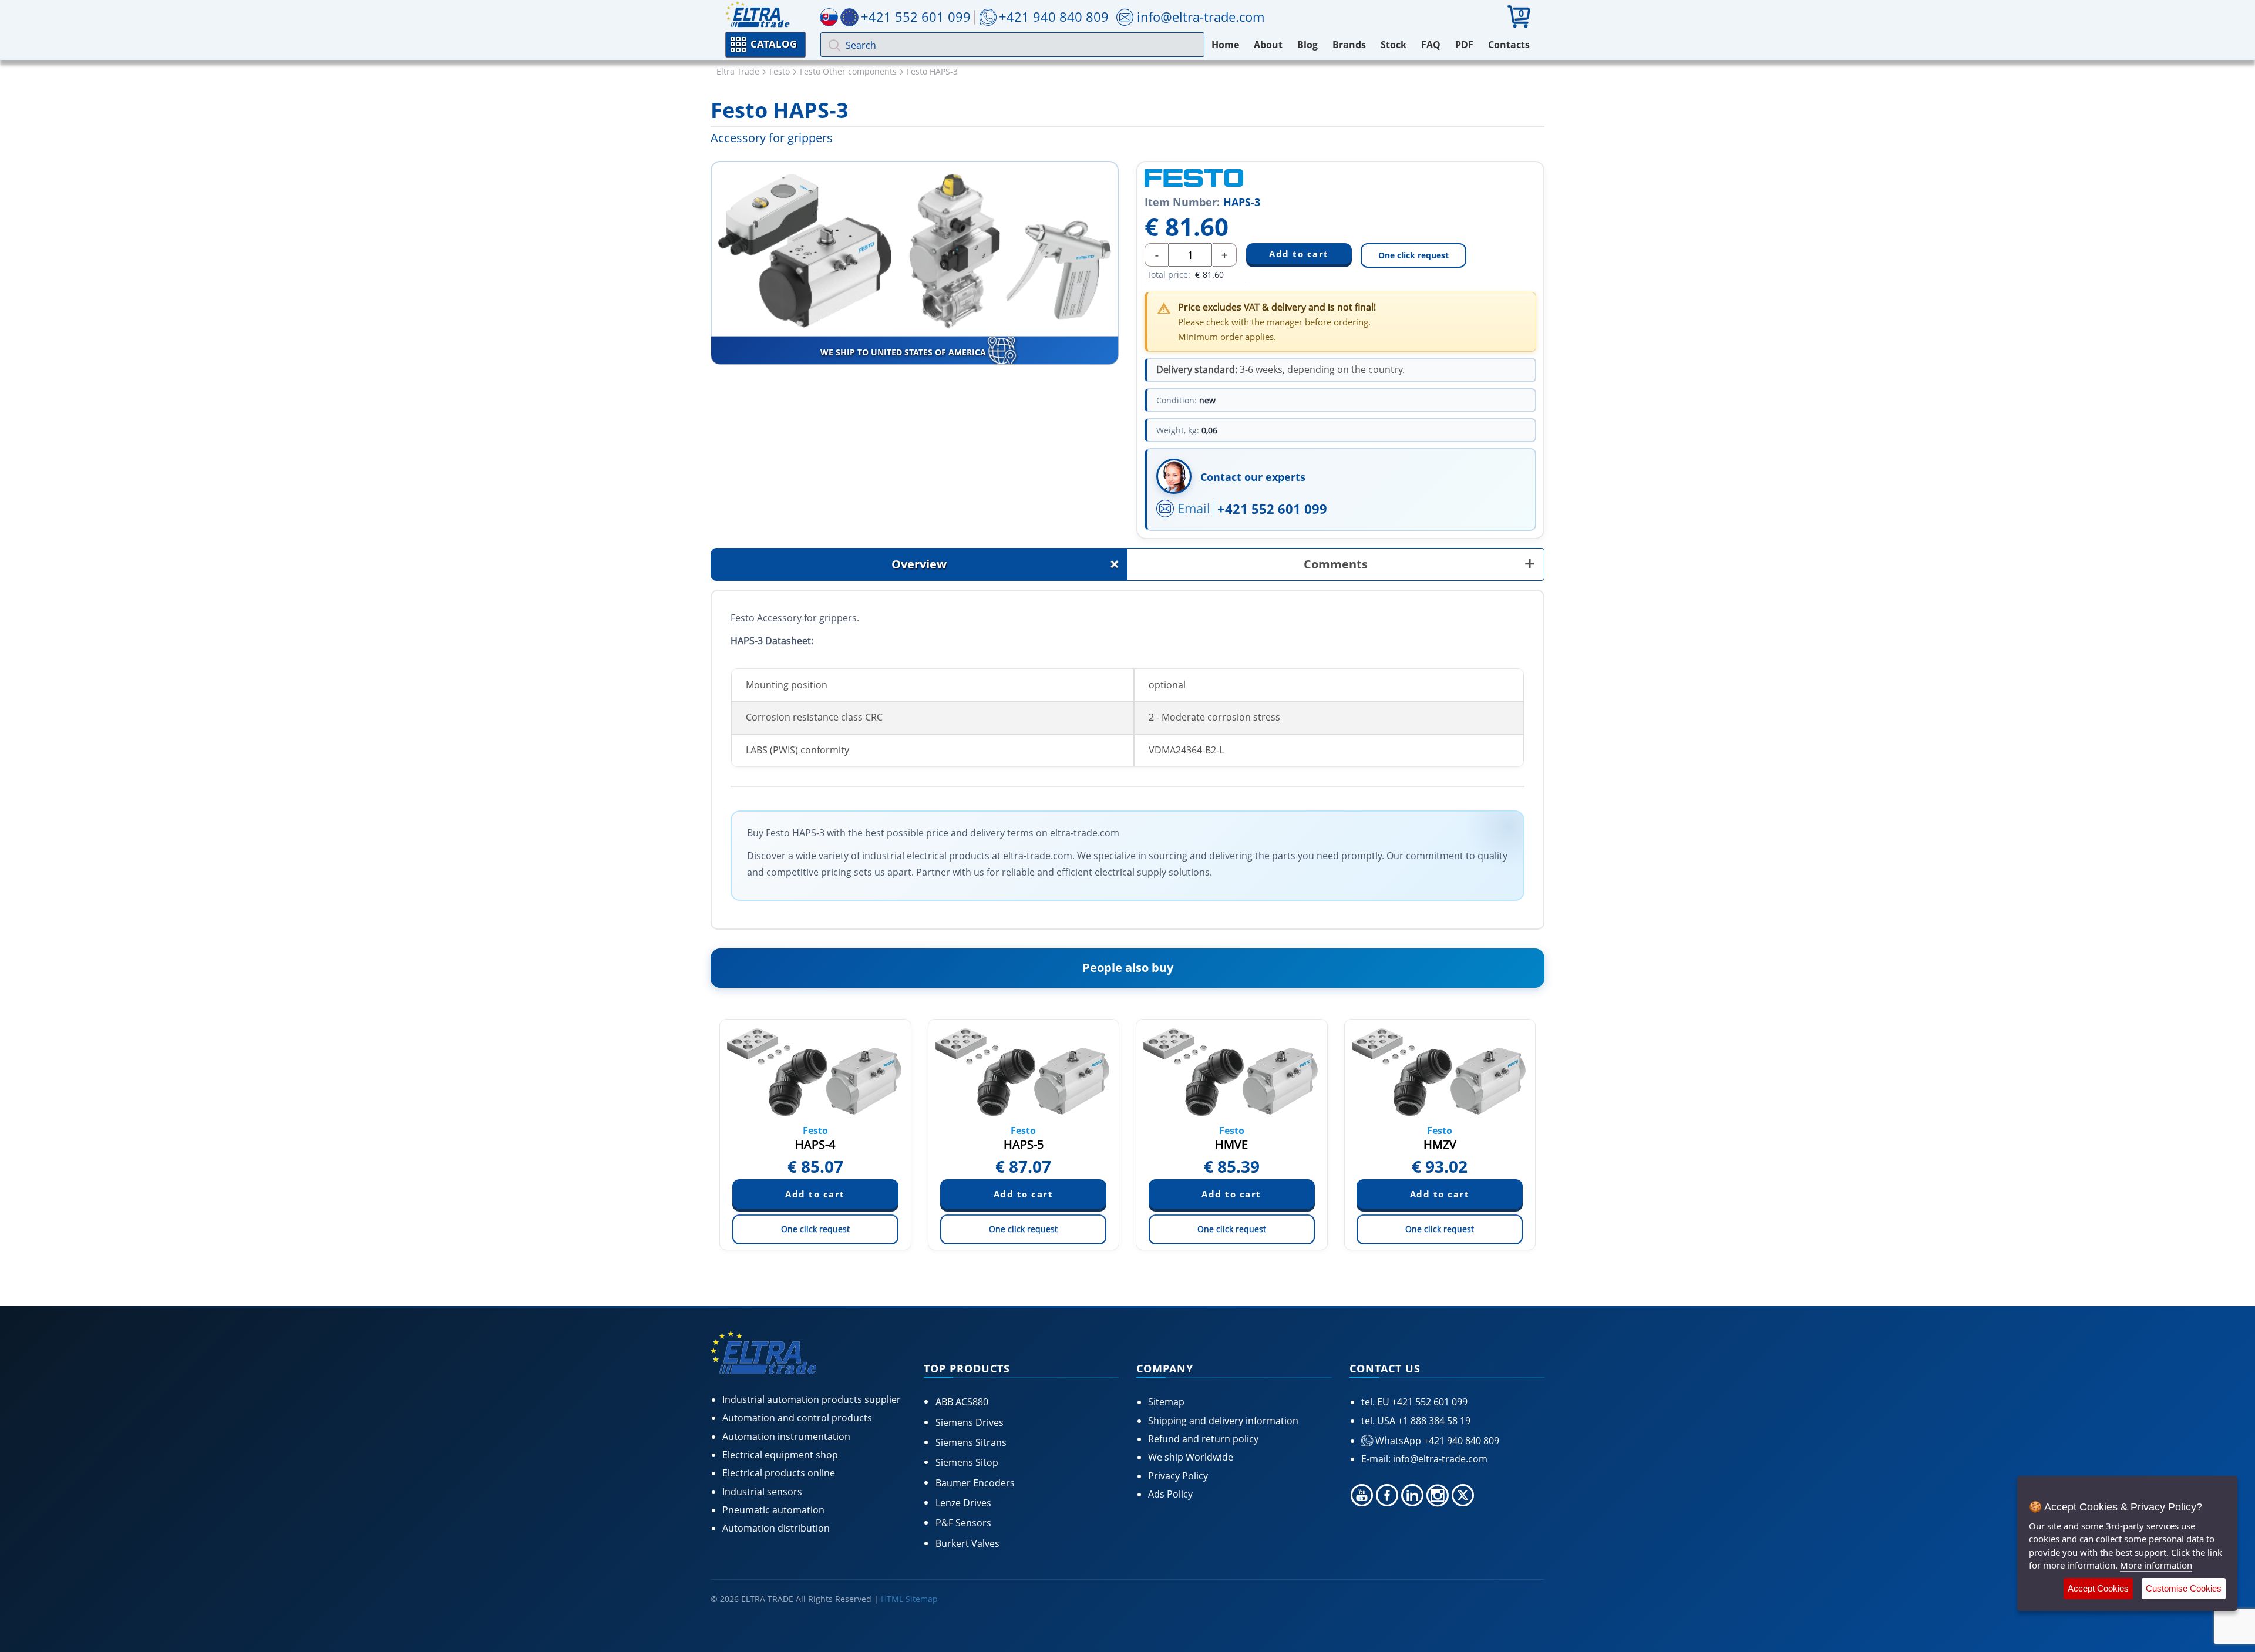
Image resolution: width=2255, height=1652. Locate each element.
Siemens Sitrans (971, 1442)
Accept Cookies (2098, 1588)
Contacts (1509, 45)
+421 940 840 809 (1054, 16)
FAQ (1431, 45)
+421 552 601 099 (1272, 509)
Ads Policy (1170, 1494)
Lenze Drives (963, 1503)
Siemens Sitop (967, 1462)
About (1268, 45)
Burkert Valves (967, 1543)
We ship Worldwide (1191, 1457)
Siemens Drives (970, 1422)
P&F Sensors (963, 1523)
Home (1225, 45)
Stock (1394, 45)
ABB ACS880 (962, 1402)
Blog (1307, 45)
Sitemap (1166, 1402)
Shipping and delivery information (1223, 1421)
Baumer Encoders (975, 1483)
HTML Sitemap (909, 1599)
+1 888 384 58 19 (1433, 1421)
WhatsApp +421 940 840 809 (1436, 1441)
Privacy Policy (1178, 1476)
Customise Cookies (2184, 1588)
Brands (1349, 45)
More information (2156, 1565)
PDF (1464, 45)
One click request (1413, 255)
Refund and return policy (1203, 1439)
